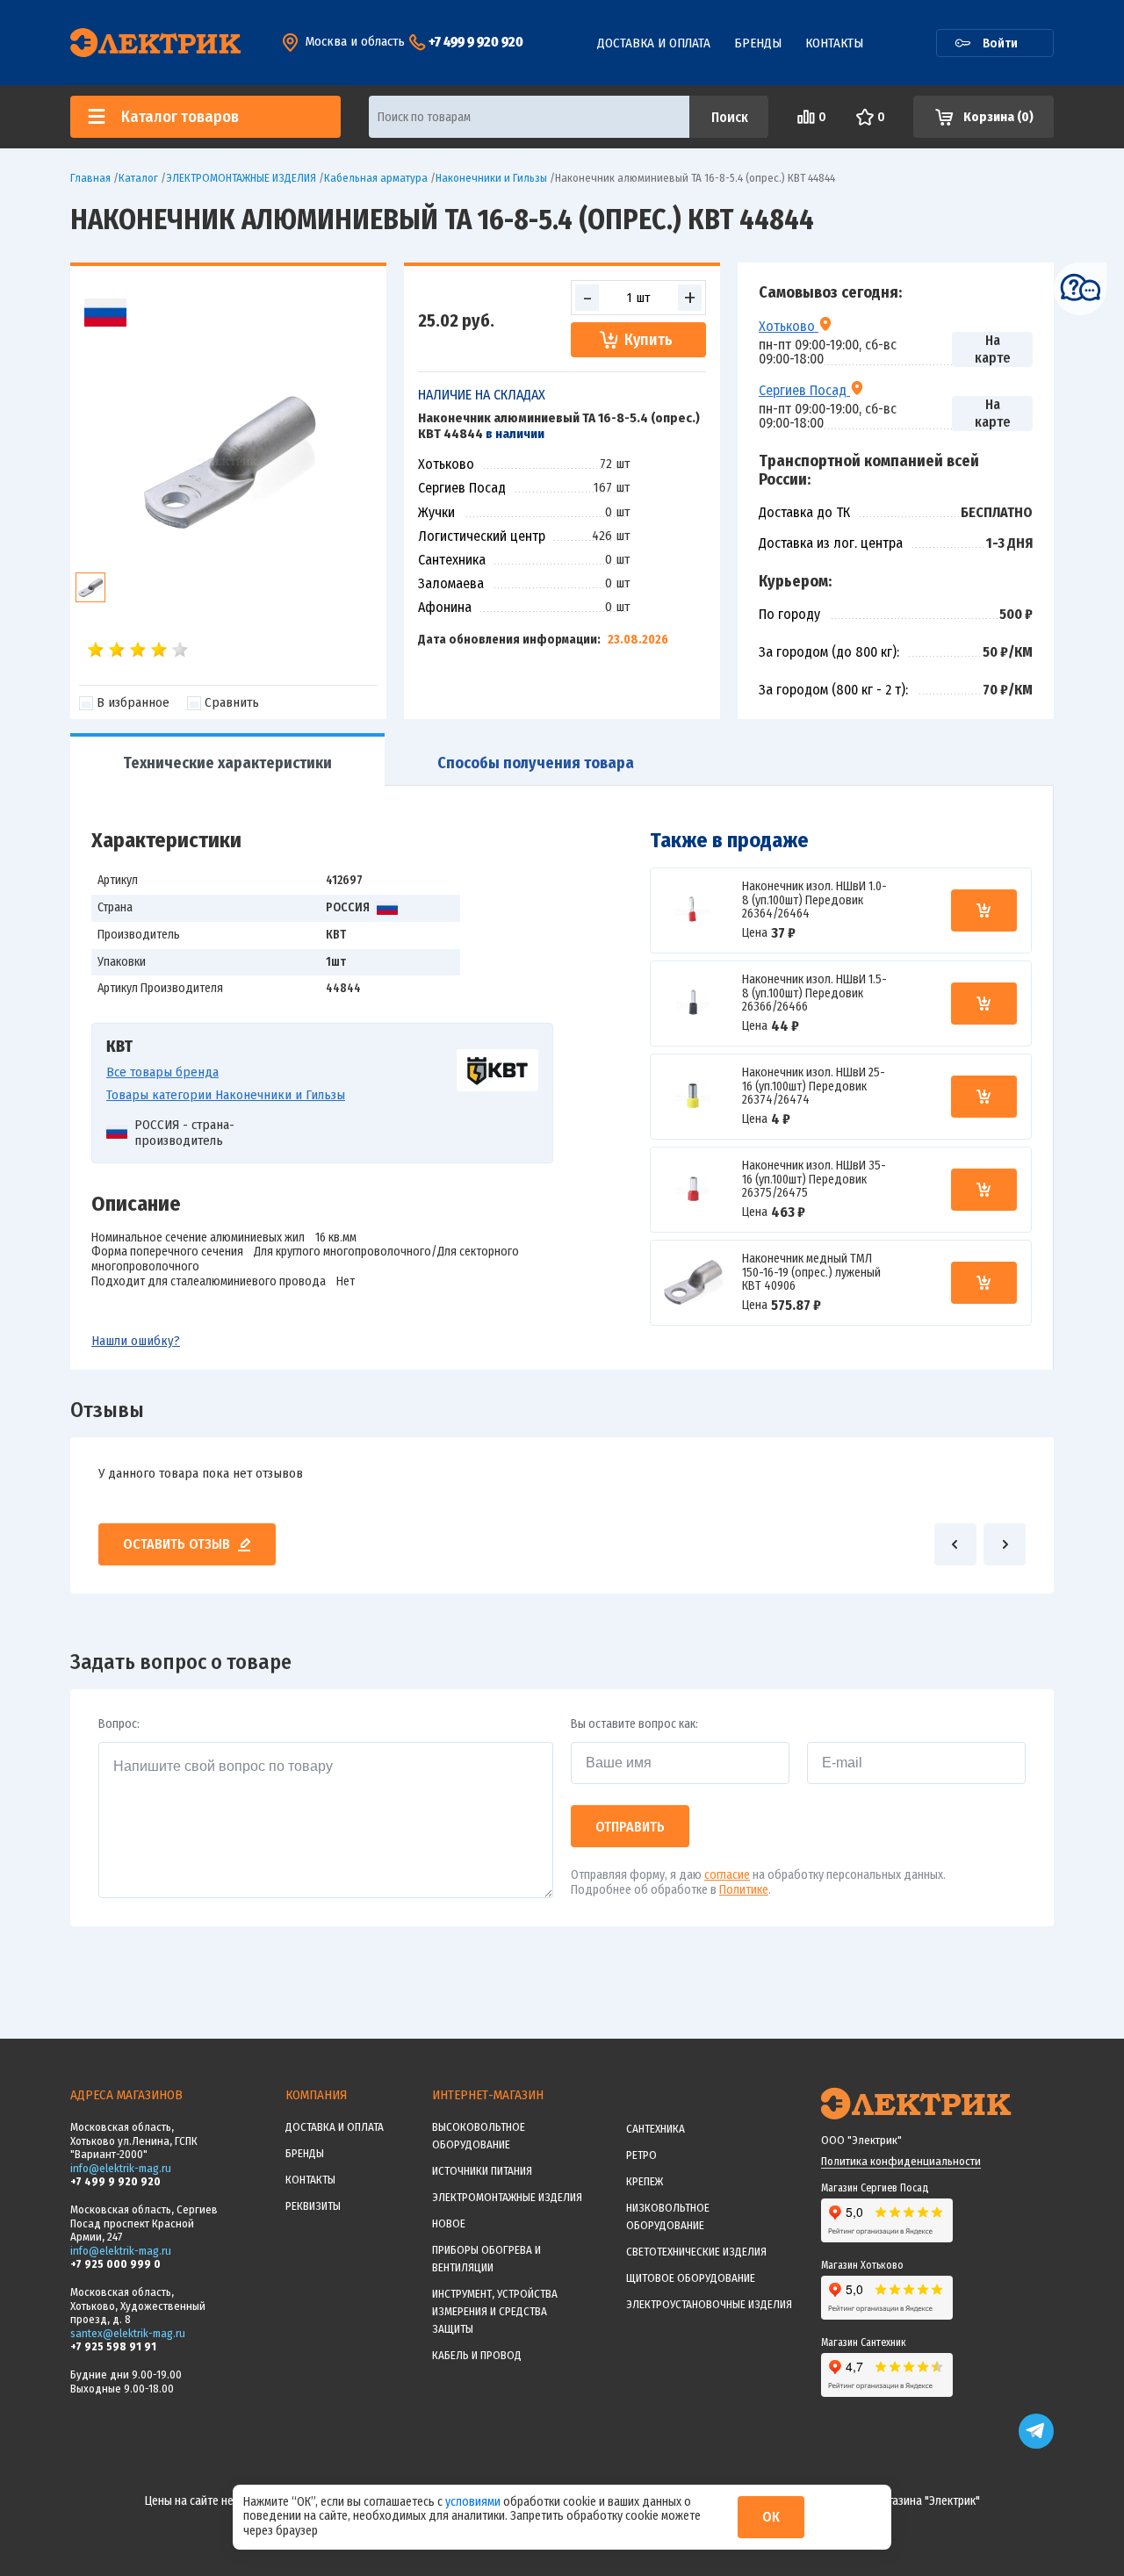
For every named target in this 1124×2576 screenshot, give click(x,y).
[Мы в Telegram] (1036, 2445)
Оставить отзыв (177, 1544)
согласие (727, 1875)
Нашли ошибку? (136, 1341)
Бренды (758, 43)
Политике (744, 1890)
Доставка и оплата (654, 43)
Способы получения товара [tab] (536, 763)
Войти (1000, 43)
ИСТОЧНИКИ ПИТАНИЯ (482, 2171)
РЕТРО (641, 2155)
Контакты (834, 43)
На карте (993, 349)
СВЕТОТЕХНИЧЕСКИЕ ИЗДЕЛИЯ (696, 2252)
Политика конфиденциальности (901, 2161)
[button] (955, 1544)
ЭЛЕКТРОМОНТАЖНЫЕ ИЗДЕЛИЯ (507, 2197)
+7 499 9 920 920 (476, 42)
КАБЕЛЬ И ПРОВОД (477, 2355)
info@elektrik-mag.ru (121, 2168)
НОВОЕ (449, 2223)
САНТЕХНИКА (656, 2129)
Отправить (630, 1827)
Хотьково (789, 326)
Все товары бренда (162, 1072)
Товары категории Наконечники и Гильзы (226, 1095)
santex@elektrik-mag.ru (128, 2333)
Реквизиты (313, 2206)
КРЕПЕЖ (645, 2181)
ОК (771, 2517)
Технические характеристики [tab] (227, 763)
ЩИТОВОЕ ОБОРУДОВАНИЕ (691, 2278)
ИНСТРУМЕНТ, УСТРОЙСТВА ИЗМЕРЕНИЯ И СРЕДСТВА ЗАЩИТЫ (495, 2311)
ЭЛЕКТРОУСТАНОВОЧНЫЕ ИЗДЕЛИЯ (709, 2304)
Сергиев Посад (804, 390)
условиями (474, 2502)
